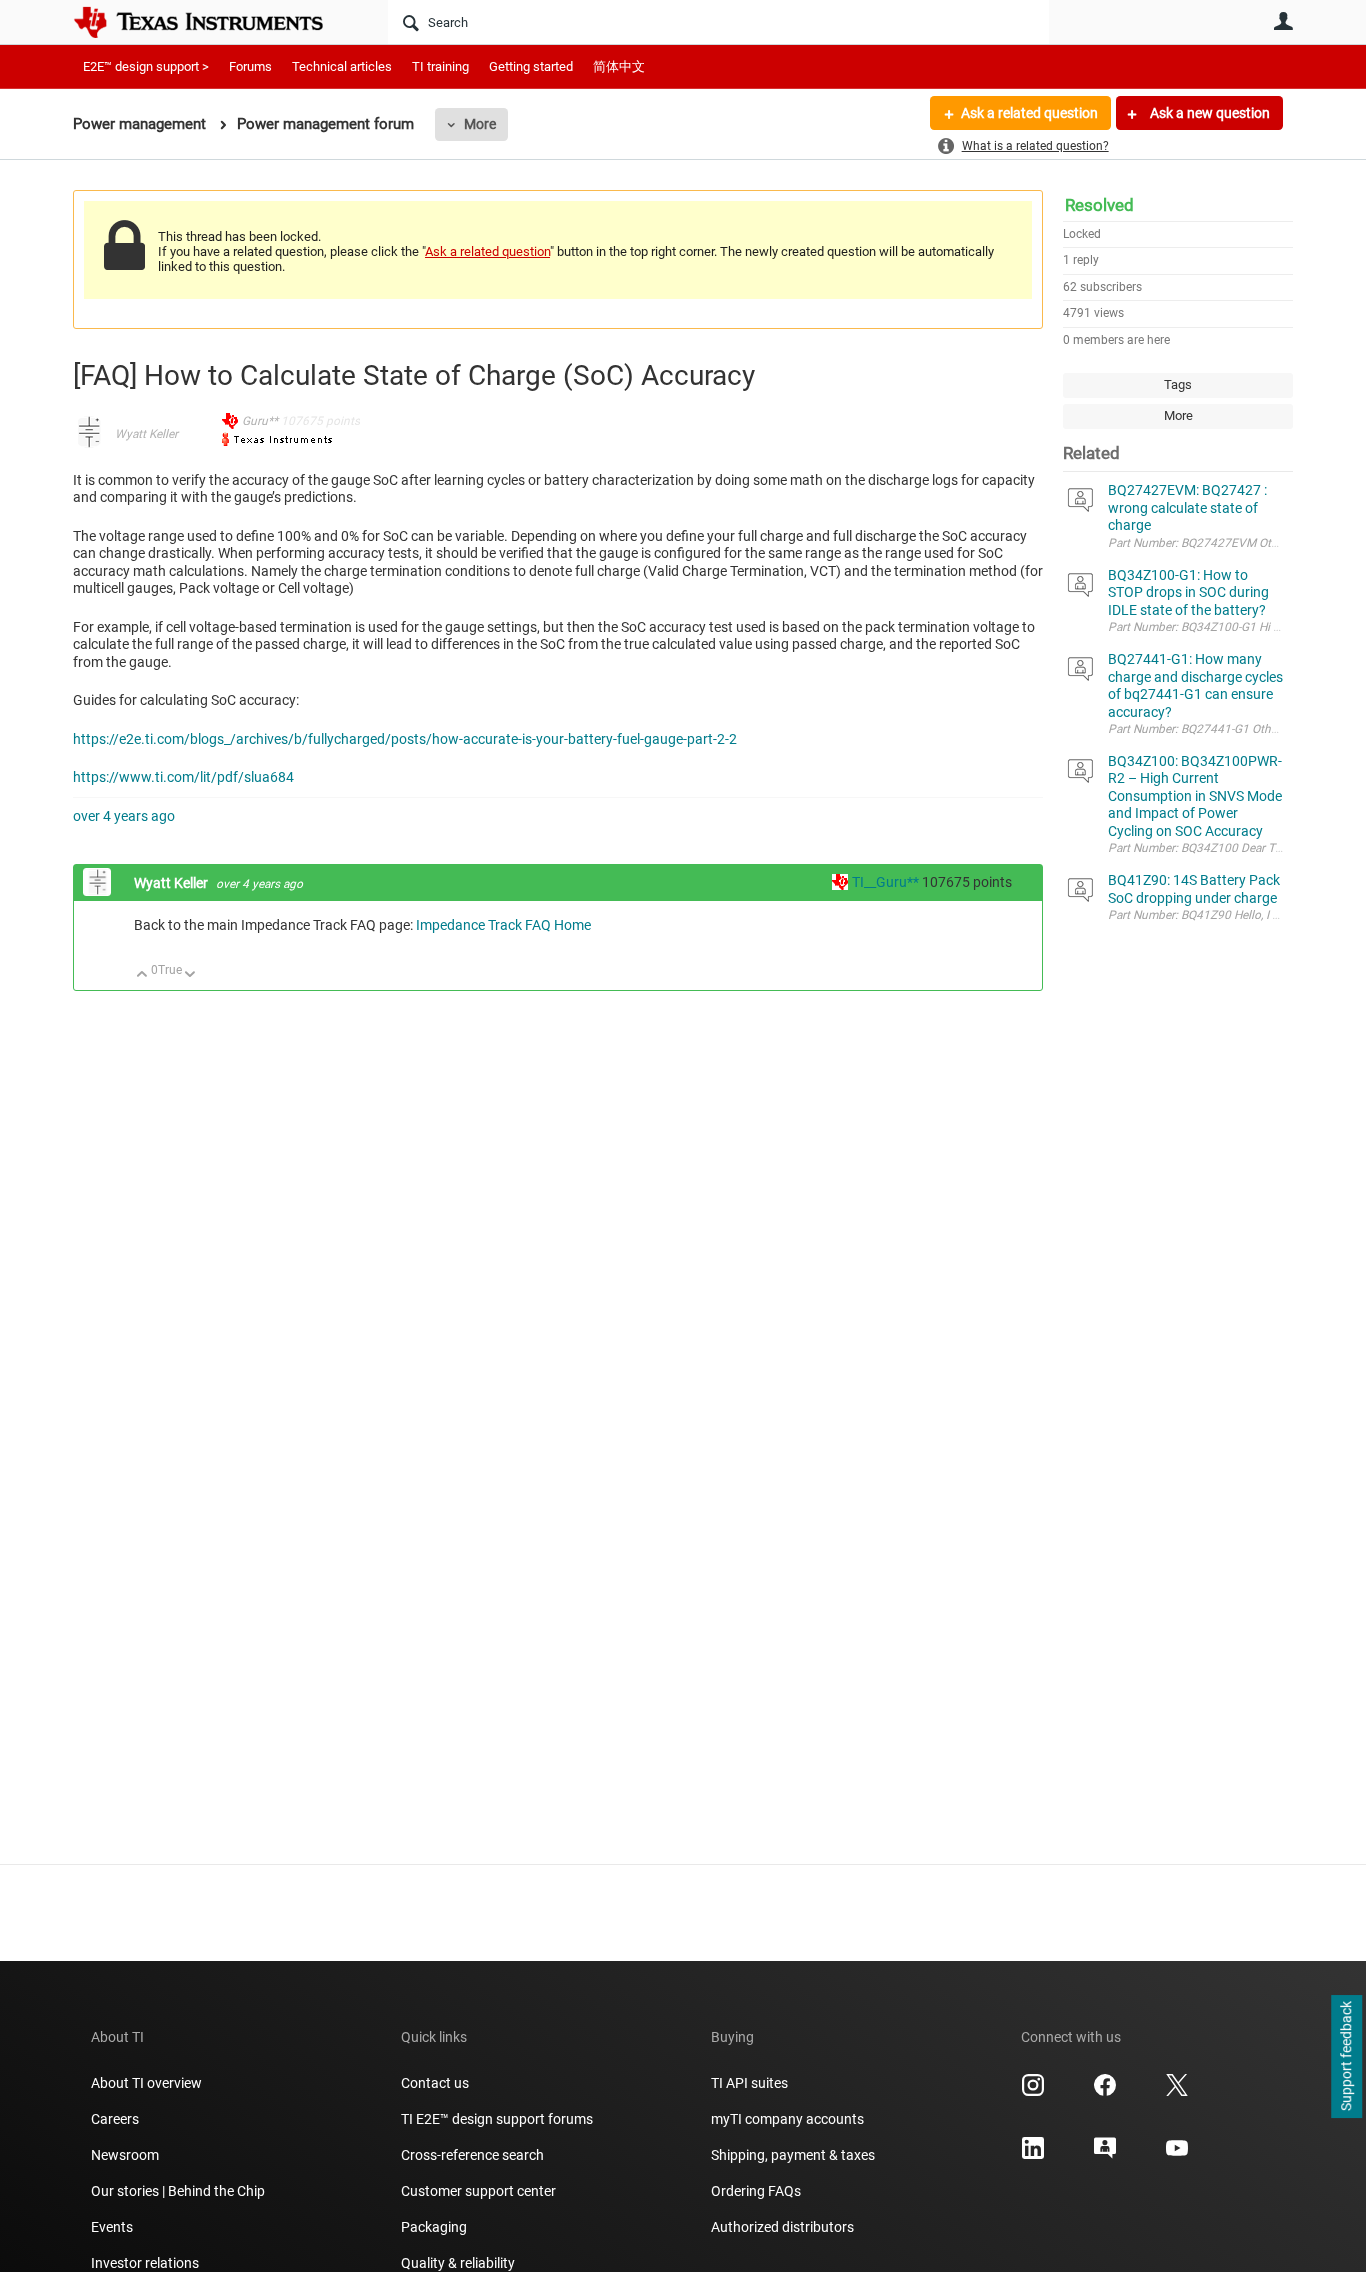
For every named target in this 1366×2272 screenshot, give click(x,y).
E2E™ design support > (146, 66)
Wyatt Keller (146, 434)
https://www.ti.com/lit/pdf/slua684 (183, 777)
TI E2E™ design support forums (497, 2119)
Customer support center (478, 2191)
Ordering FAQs (756, 2191)
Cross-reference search (472, 2155)
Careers (115, 2119)
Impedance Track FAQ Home (503, 925)
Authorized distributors (782, 2227)
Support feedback (1346, 2057)
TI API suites (749, 2083)
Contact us (435, 2083)
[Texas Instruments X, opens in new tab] (1177, 2092)
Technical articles (342, 66)
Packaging (434, 2227)
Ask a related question (1029, 113)
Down (190, 975)
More (480, 124)
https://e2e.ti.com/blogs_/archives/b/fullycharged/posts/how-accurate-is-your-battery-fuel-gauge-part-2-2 (405, 739)
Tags (1178, 384)
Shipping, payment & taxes (793, 2155)
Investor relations (145, 2263)
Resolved (1099, 205)
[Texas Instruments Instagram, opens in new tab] (1033, 2092)
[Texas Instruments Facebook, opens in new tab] (1105, 2092)
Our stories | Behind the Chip (178, 2191)
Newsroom (125, 2155)
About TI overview (146, 2083)
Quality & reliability (458, 2263)
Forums (250, 66)
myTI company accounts (787, 2119)
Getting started (531, 66)
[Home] (213, 22)
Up (142, 975)
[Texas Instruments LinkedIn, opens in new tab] (1033, 2155)
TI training (440, 66)
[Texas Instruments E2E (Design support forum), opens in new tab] (1105, 2155)
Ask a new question (1208, 113)
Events (112, 2227)
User (1283, 21)
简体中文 (619, 66)
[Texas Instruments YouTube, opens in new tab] (1177, 2155)
